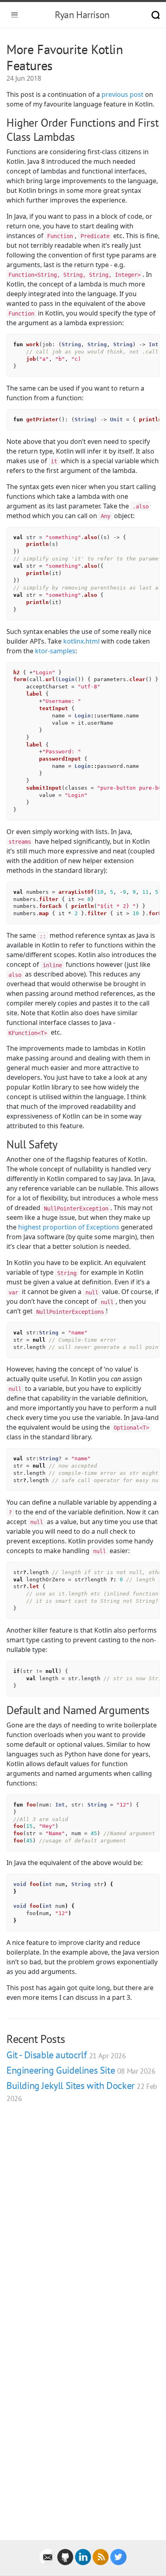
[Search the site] (156, 15)
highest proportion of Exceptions (69, 1227)
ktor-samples (55, 651)
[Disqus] (83, 2224)
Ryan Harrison (82, 15)
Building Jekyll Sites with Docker (82, 2091)
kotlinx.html (81, 641)
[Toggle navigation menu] (15, 15)
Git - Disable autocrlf (66, 2055)
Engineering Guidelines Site (81, 2070)
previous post (122, 94)
